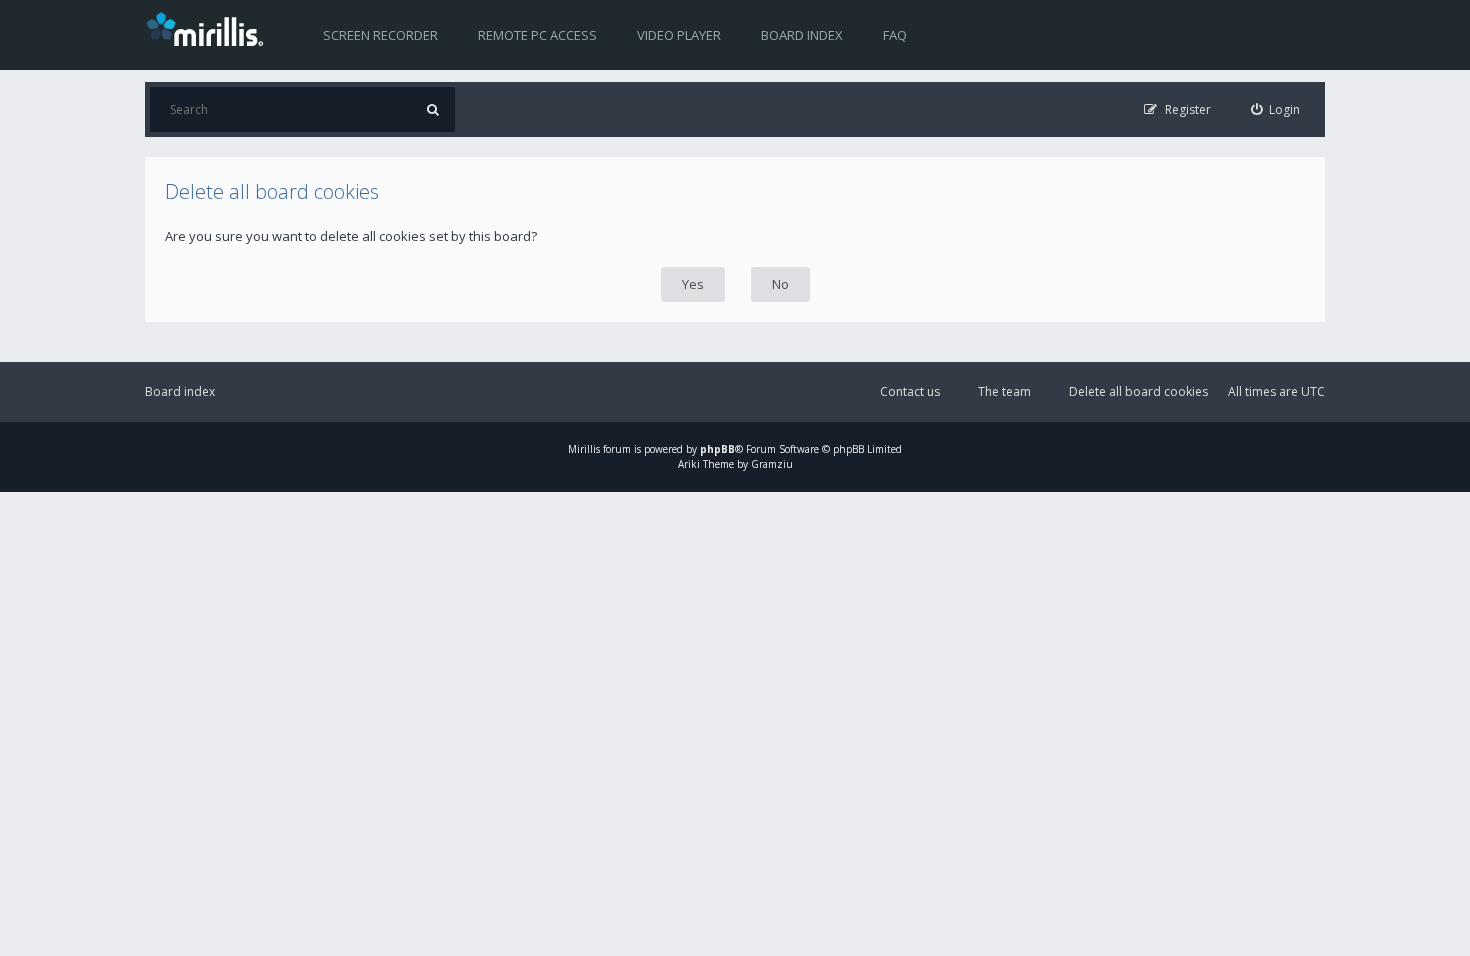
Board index (802, 35)
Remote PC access (537, 35)
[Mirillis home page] (209, 28)
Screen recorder (380, 35)
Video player (679, 35)
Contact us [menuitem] (910, 391)
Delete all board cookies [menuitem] (1138, 391)
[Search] (432, 109)
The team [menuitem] (1004, 391)
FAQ (895, 35)
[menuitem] (1276, 109)
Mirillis (584, 449)
